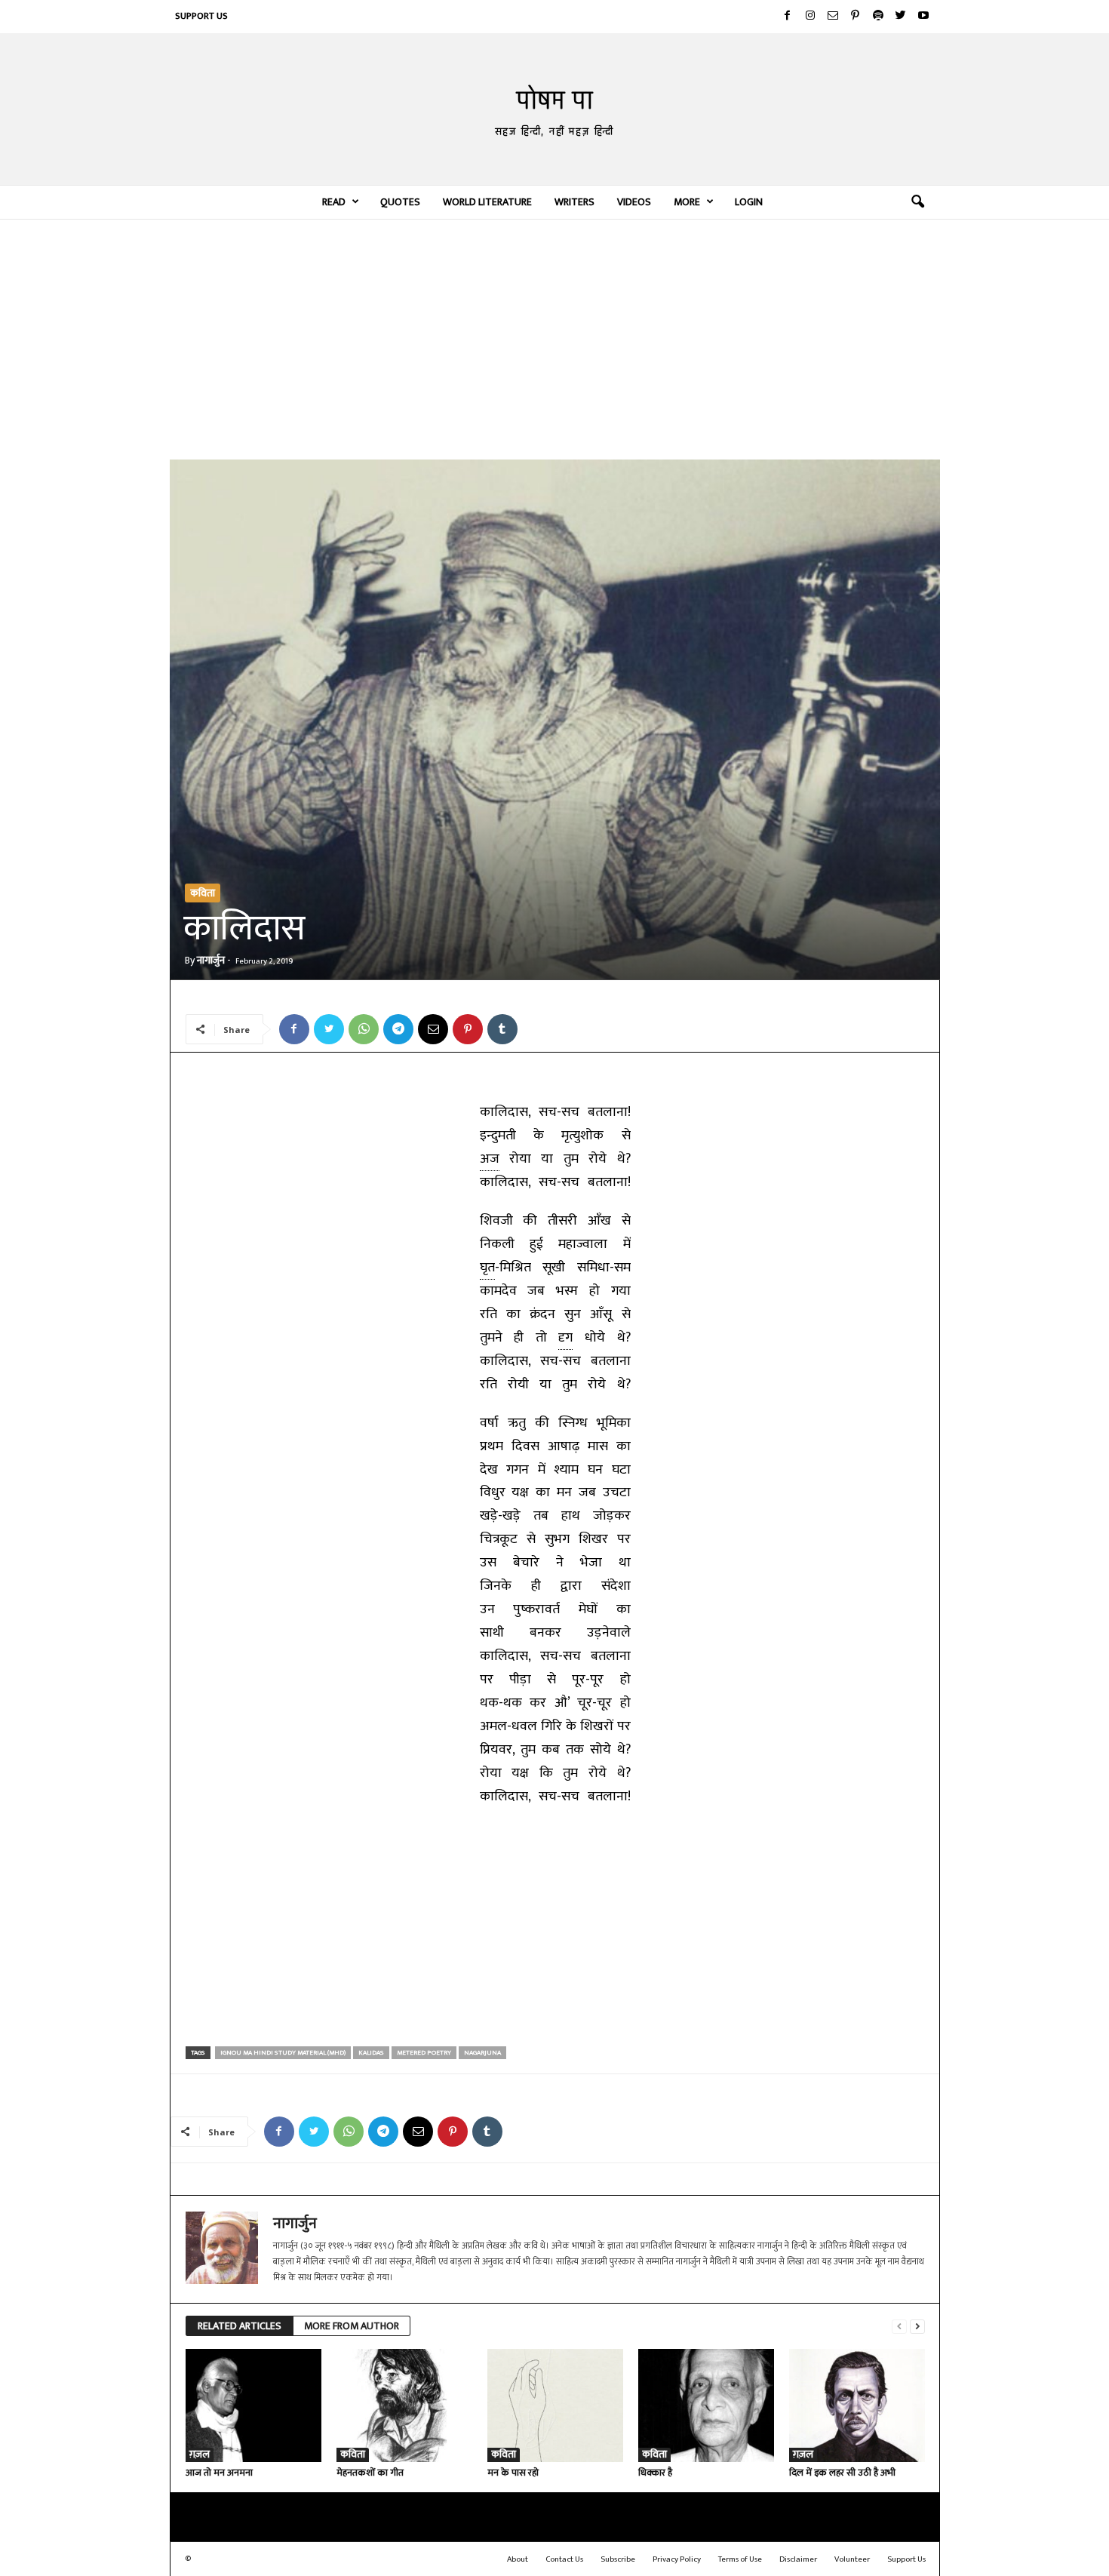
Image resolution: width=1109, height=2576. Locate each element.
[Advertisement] (555, 339)
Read (334, 202)
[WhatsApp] (364, 1029)
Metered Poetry (424, 2053)
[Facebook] (788, 17)
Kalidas (371, 2053)
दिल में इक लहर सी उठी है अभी (842, 2473)
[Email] (433, 1029)
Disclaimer (798, 2559)
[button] (917, 202)
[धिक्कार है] (706, 2405)
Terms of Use (740, 2559)
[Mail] (833, 17)
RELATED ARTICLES (240, 2326)
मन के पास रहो (513, 2473)
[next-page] (917, 2327)
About (518, 2559)
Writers (574, 202)
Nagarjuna (482, 2053)
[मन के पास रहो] (555, 2405)
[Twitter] (901, 17)
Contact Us (564, 2559)
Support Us (201, 16)
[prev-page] (899, 2327)
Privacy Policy (677, 2559)
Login (749, 202)
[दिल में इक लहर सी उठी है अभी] (857, 2405)
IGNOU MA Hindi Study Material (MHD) (283, 2053)
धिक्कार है (655, 2473)
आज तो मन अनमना (219, 2473)
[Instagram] (810, 17)
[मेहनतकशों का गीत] (404, 2405)
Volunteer (852, 2559)
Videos (634, 202)
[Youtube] (923, 17)
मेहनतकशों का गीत (370, 2473)
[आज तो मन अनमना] (253, 2405)
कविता (203, 893)
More (687, 202)
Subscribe (618, 2559)
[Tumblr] (502, 1029)
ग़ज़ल (200, 2455)
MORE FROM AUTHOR (352, 2326)
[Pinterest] (856, 17)
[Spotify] (878, 17)
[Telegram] (398, 1029)
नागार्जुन (211, 960)
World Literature (487, 202)
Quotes (400, 202)
